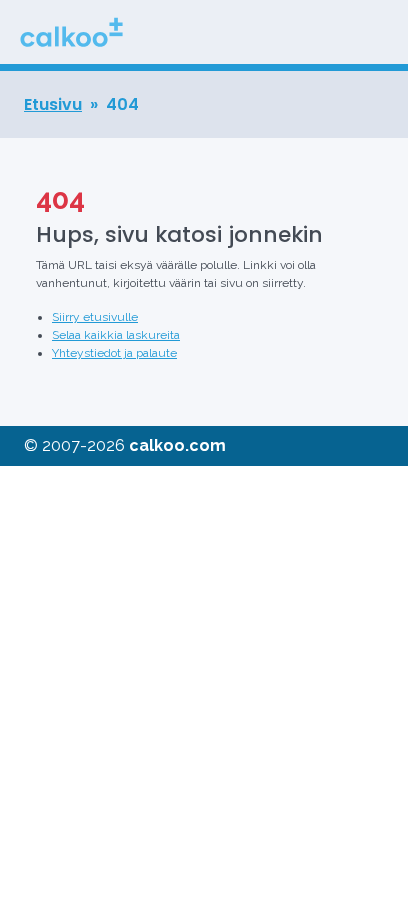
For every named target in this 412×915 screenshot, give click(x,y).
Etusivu (53, 104)
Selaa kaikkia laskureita (116, 335)
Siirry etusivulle (95, 317)
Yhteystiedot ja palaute (114, 353)
